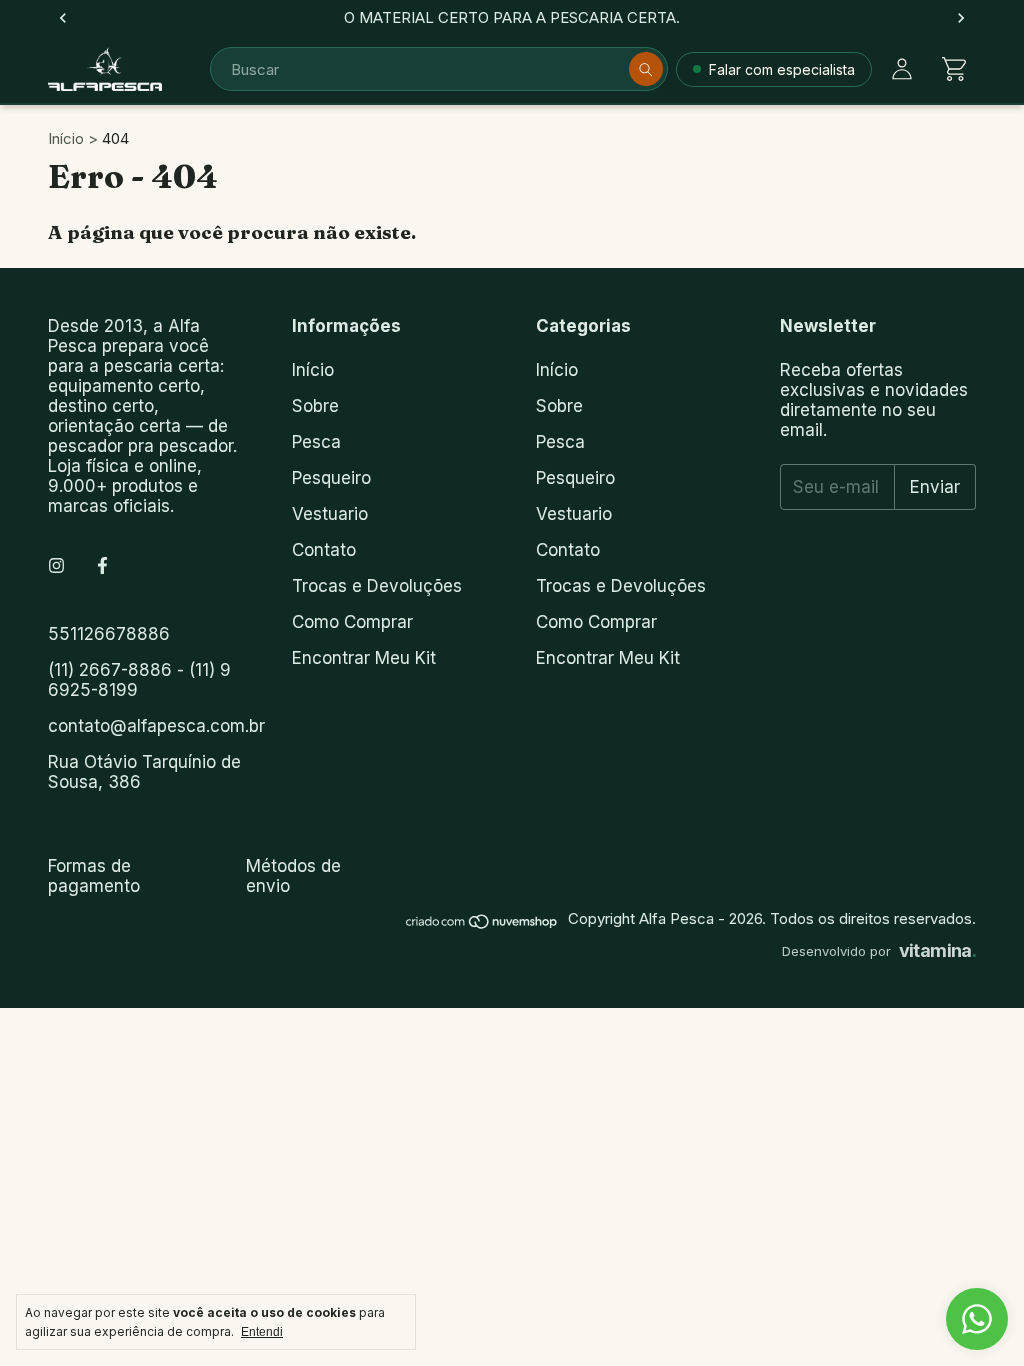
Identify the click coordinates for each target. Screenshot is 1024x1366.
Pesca (316, 442)
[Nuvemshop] (482, 924)
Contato (324, 550)
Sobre (315, 406)
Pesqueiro (331, 478)
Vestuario (330, 514)
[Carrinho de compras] (954, 69)
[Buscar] (646, 69)
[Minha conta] (902, 69)
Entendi (262, 1332)
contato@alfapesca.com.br (156, 726)
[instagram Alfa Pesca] (56, 566)
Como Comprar (352, 622)
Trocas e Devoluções (377, 586)
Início (66, 138)
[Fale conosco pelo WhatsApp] (977, 1319)
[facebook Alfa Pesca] (102, 566)
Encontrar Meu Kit (364, 658)
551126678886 (109, 634)
